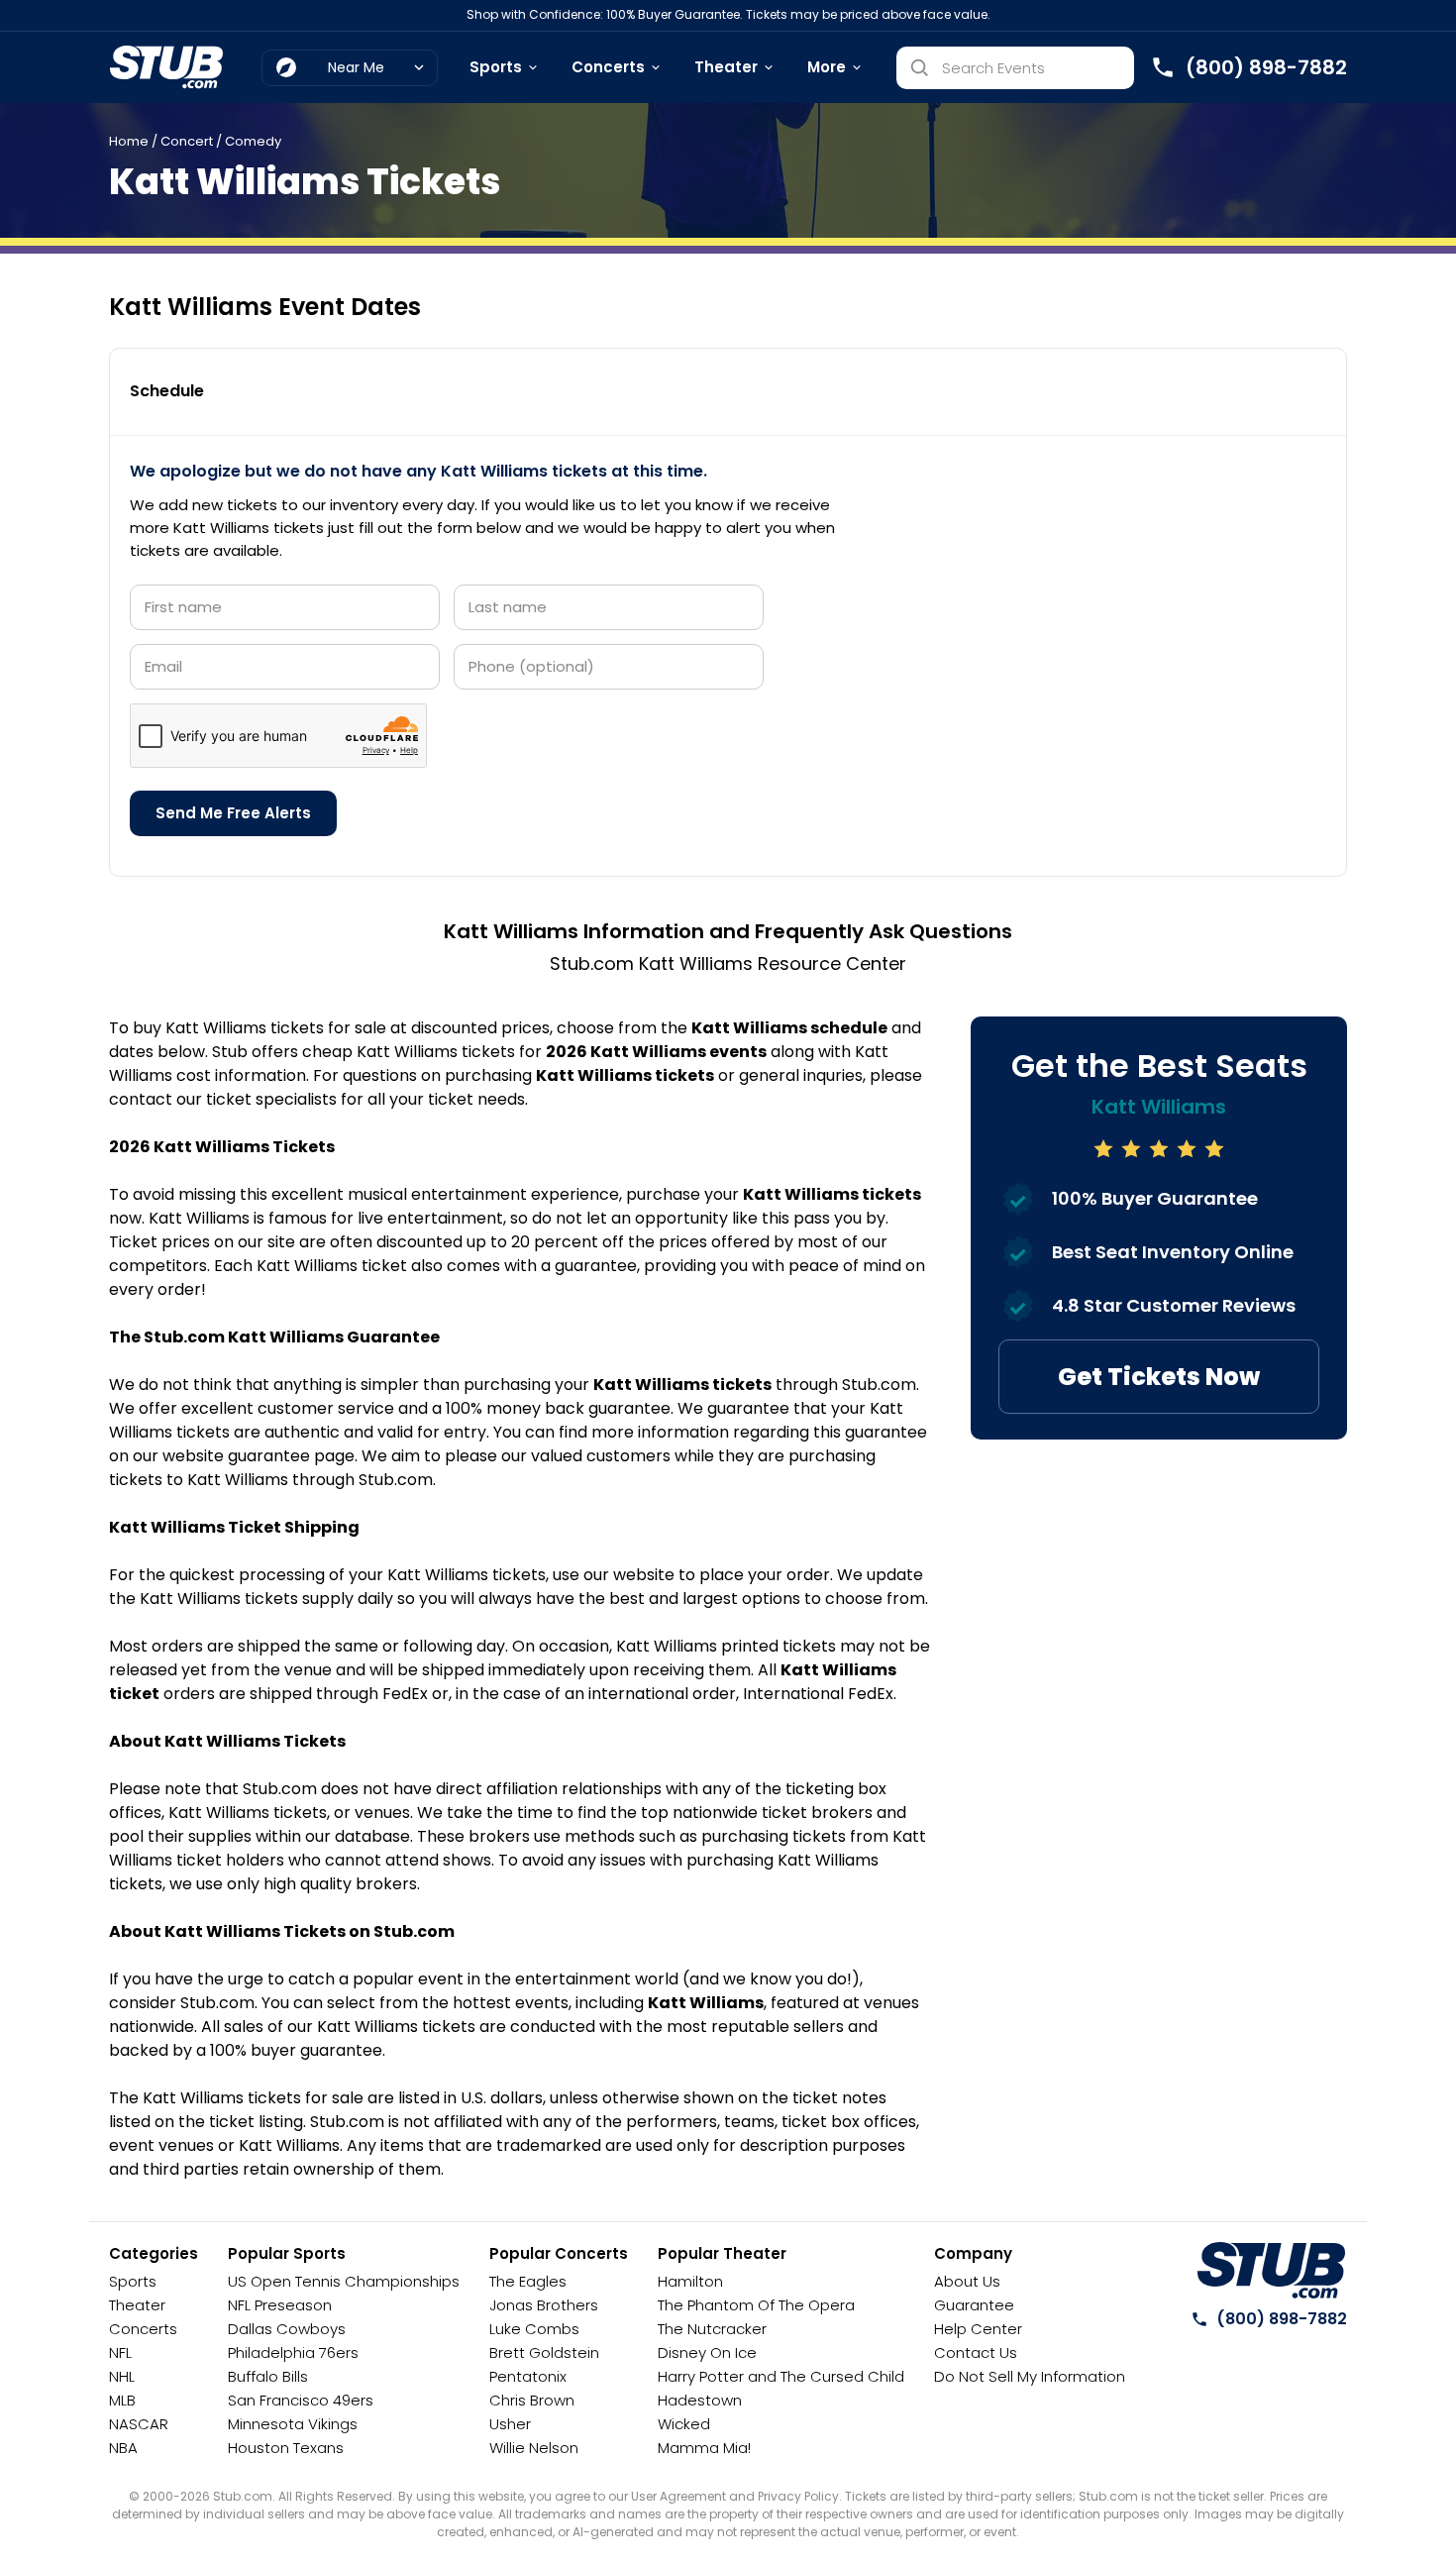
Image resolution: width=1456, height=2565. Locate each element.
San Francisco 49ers (301, 2400)
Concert (187, 141)
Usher (510, 2424)
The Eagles (528, 2281)
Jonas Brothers (544, 2305)
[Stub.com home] (1271, 2271)
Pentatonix (528, 2376)
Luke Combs (534, 2329)
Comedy (253, 141)
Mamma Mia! (704, 2448)
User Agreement (678, 2496)
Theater (726, 67)
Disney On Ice (707, 2352)
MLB (122, 2400)
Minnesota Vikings (293, 2424)
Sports (496, 67)
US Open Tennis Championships (344, 2281)
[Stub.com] (166, 67)
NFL (120, 2352)
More (827, 67)
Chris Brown (532, 2400)
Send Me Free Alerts (233, 813)
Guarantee (974, 2305)
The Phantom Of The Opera (756, 2305)
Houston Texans (286, 2448)
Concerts (608, 67)
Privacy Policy (798, 2496)
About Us (967, 2281)
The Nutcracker (712, 2329)
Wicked (684, 2424)
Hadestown (700, 2400)
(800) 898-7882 (1282, 2319)
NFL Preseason (280, 2305)
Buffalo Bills (268, 2376)
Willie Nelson (534, 2448)
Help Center (978, 2329)
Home (129, 141)
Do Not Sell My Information (1030, 2376)
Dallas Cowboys (287, 2329)
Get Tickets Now (1159, 1377)
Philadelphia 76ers (293, 2352)
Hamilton (690, 2281)
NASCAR (139, 2424)
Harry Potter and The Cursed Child (781, 2376)
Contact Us (976, 2352)
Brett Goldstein (544, 2352)
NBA (123, 2448)
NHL (122, 2376)
